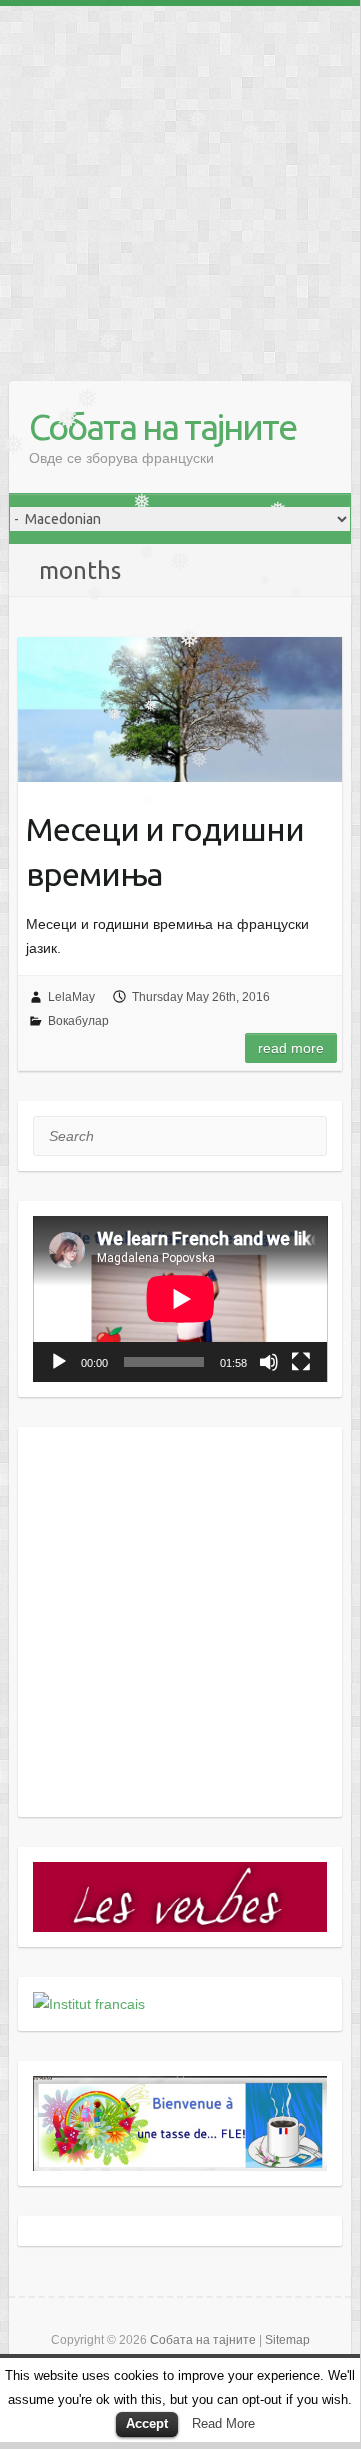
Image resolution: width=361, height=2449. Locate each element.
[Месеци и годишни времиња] (180, 709)
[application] (180, 1299)
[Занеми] (269, 1362)
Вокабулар (78, 1021)
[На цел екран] (301, 1362)
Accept (147, 2423)
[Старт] (59, 1362)
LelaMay (71, 997)
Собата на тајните (162, 426)
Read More (223, 2423)
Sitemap (287, 2340)
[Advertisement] (180, 186)
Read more (291, 1048)
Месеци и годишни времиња (165, 851)
